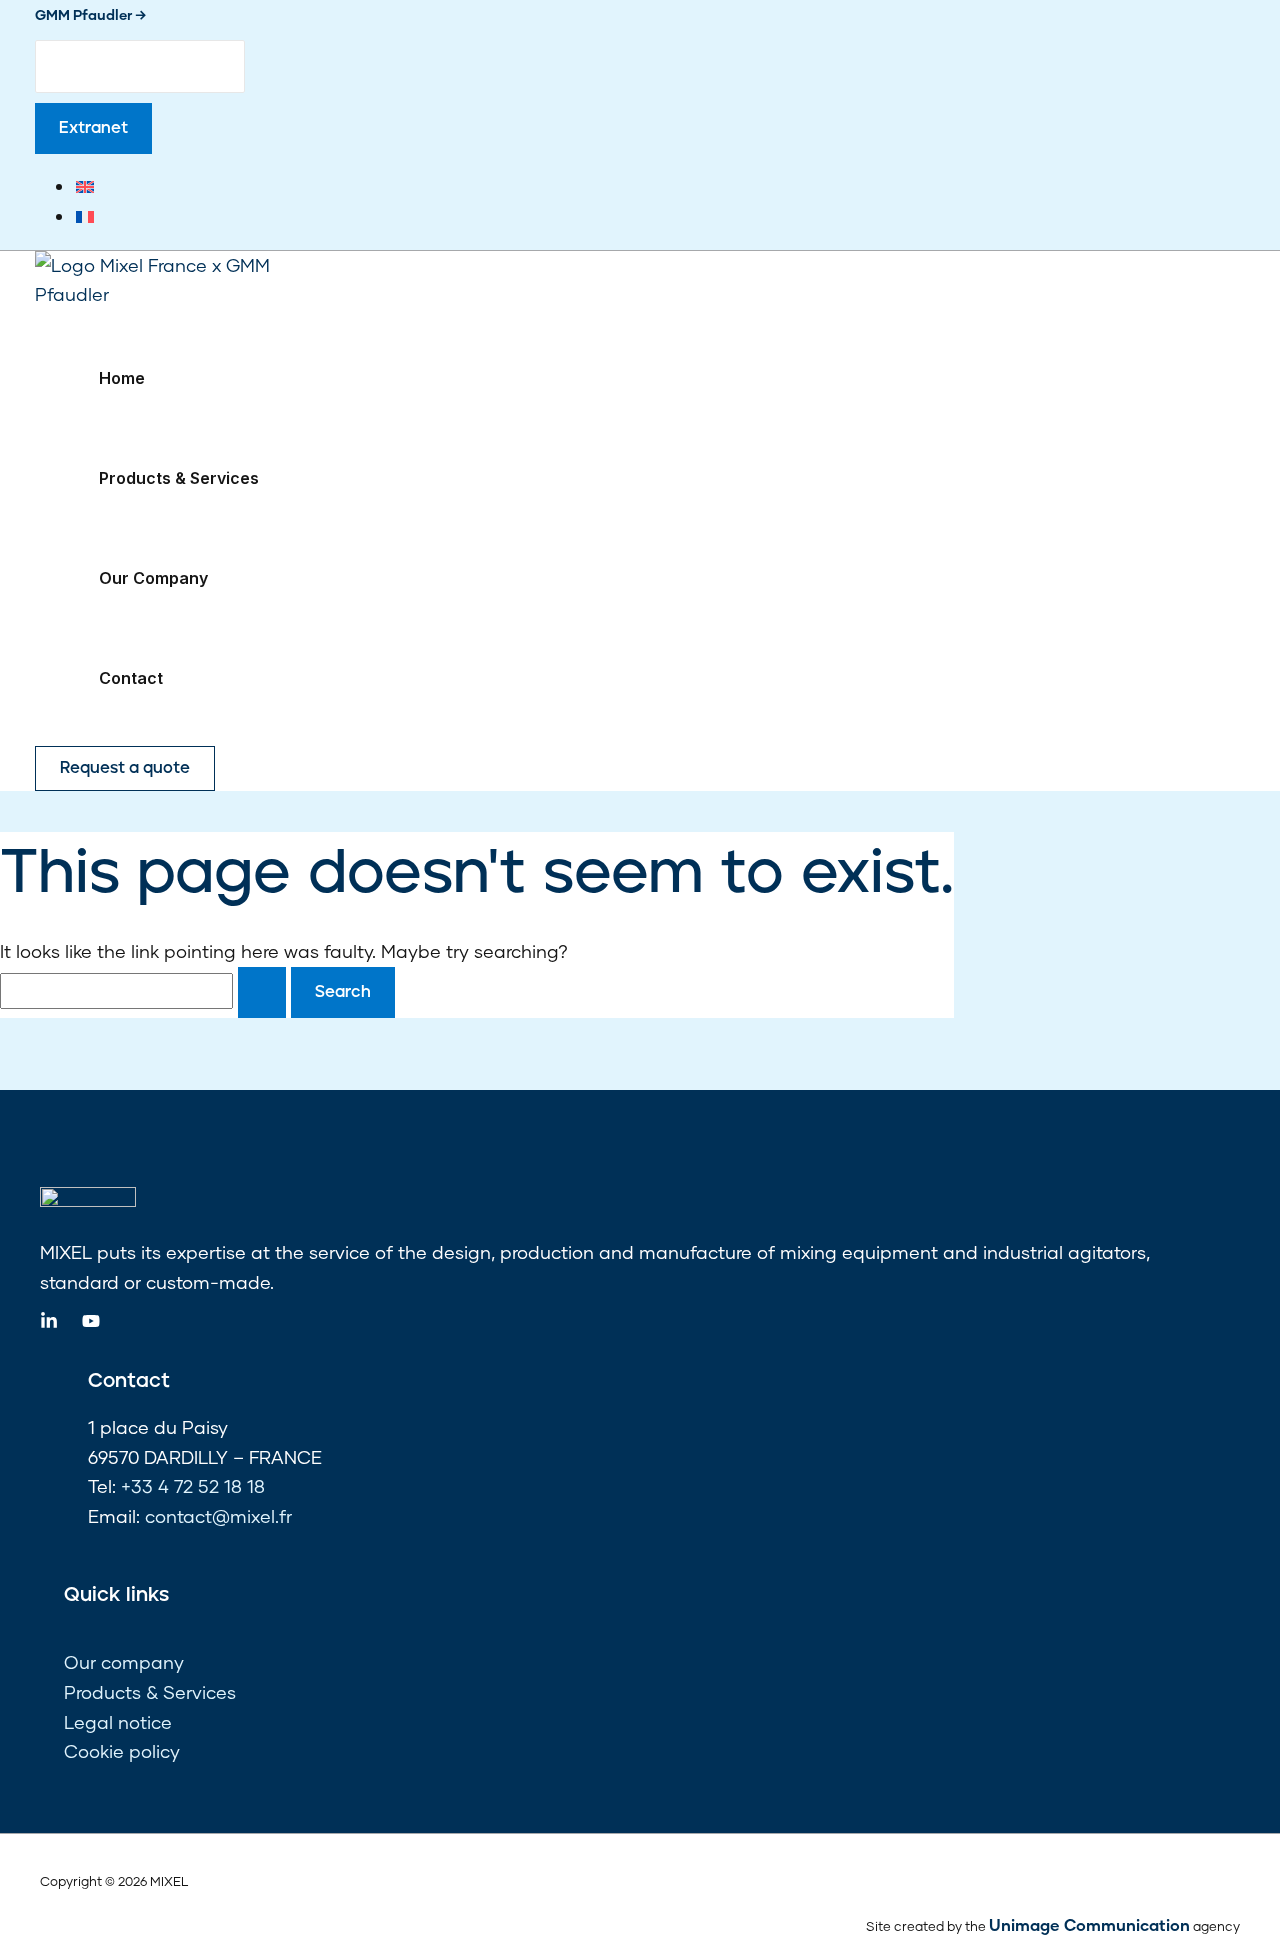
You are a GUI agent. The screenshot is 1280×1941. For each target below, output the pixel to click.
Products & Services (179, 478)
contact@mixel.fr (218, 1516)
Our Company (153, 578)
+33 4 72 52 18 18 (193, 1486)
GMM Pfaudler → (91, 14)
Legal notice (118, 1722)
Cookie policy (122, 1751)
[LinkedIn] (49, 1323)
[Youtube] (91, 1323)
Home (122, 378)
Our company (124, 1662)
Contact (131, 678)
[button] (93, 128)
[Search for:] (145, 990)
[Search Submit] (262, 992)
